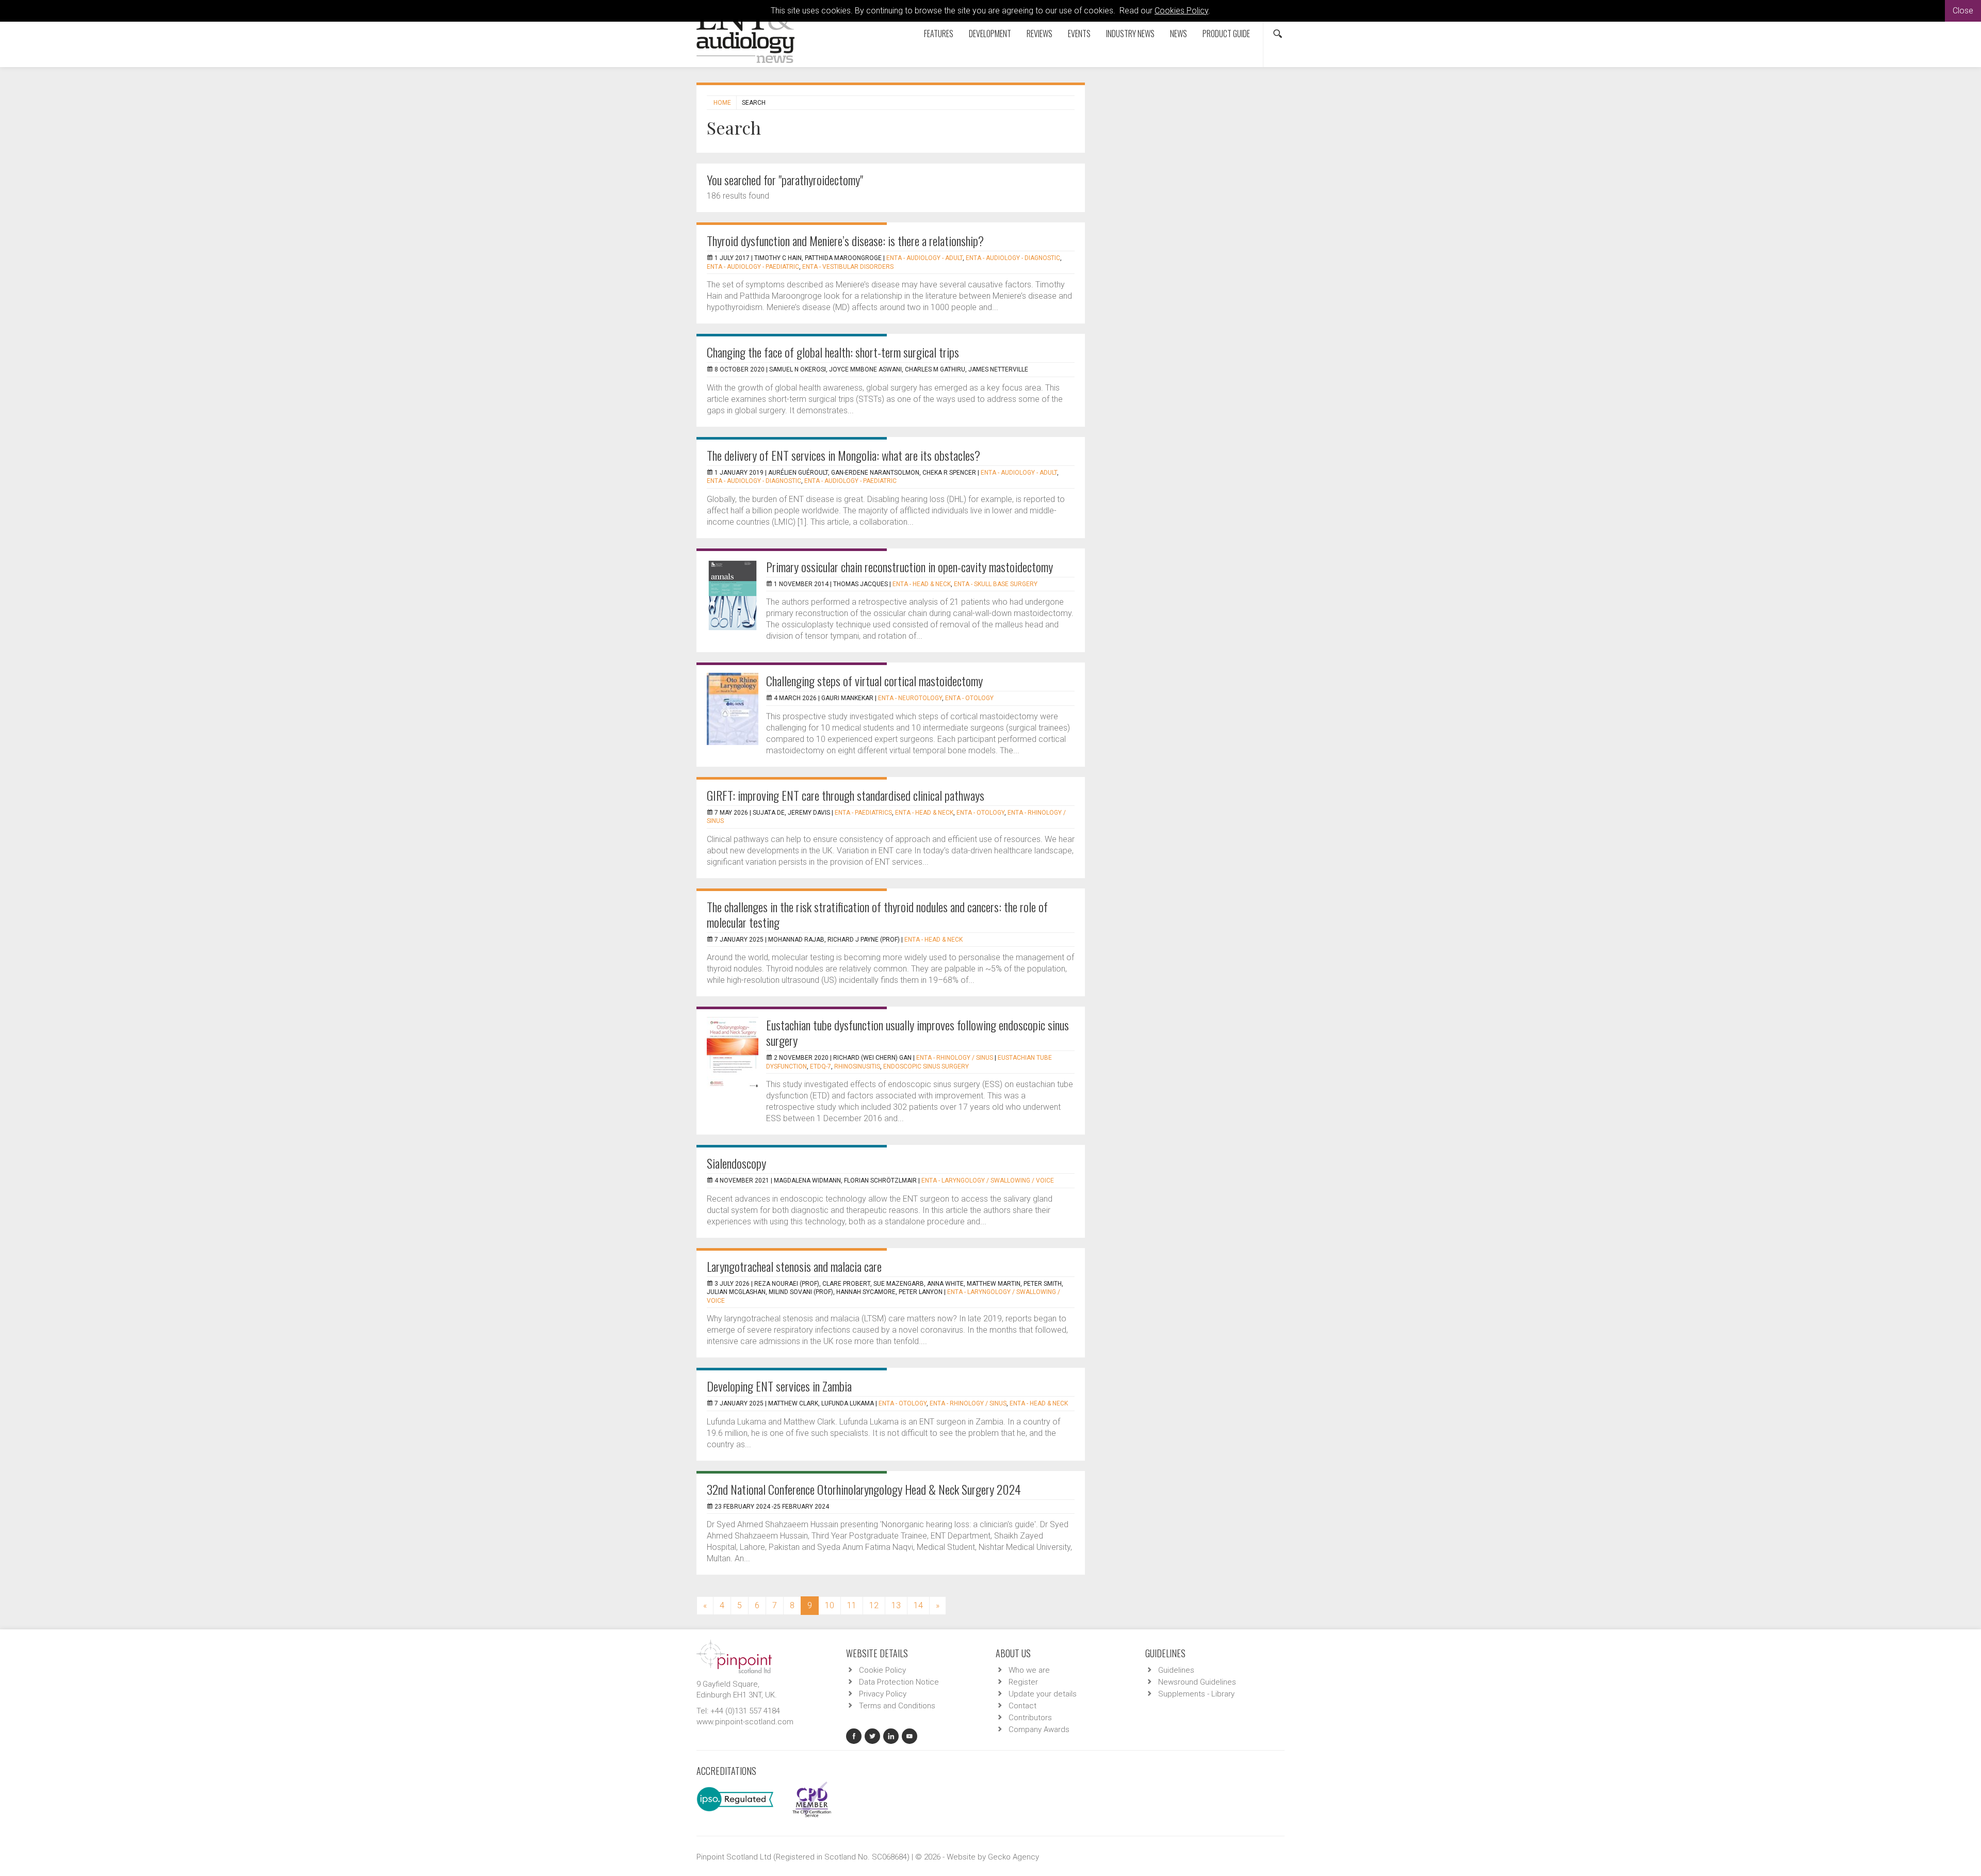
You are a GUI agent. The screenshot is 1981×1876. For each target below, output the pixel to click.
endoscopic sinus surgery (926, 1066)
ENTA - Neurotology (910, 698)
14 (918, 1605)
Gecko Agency (1013, 1857)
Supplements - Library (1196, 1694)
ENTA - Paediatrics (863, 813)
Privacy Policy (883, 1694)
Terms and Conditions (897, 1706)
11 (852, 1605)
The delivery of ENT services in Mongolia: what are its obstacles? (843, 455)
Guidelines (1176, 1670)
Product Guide (1226, 34)
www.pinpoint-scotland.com (745, 1722)
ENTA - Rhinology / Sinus (955, 1058)
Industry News (1130, 34)
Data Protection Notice (899, 1682)
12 (874, 1605)
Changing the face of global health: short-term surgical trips (833, 352)
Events (1079, 34)
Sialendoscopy (736, 1163)
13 (896, 1605)
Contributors (1030, 1718)
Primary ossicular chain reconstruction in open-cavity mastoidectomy (910, 567)
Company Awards (1039, 1729)
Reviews (1040, 34)
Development (990, 34)
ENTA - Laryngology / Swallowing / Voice (988, 1180)
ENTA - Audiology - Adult (924, 258)
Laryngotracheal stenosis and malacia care (794, 1266)
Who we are (1029, 1670)
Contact (1022, 1706)
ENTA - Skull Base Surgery (996, 584)
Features (939, 34)
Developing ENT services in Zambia (779, 1386)
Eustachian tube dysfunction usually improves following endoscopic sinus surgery (918, 1032)
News (1179, 34)
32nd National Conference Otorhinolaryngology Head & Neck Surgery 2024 (864, 1489)
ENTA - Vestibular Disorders (848, 267)
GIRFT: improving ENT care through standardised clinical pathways (846, 795)
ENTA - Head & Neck (922, 584)
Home (722, 103)
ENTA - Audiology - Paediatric (753, 267)
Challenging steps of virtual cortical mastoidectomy (874, 681)
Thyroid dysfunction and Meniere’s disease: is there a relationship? (845, 240)
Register (1023, 1682)
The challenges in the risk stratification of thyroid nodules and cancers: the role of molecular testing (877, 914)
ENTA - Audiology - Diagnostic (1013, 258)
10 (830, 1605)
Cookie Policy (882, 1670)
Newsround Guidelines (1197, 1682)
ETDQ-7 (821, 1066)
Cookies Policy (1181, 11)
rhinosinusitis (857, 1066)
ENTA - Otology (969, 698)
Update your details (1043, 1694)
